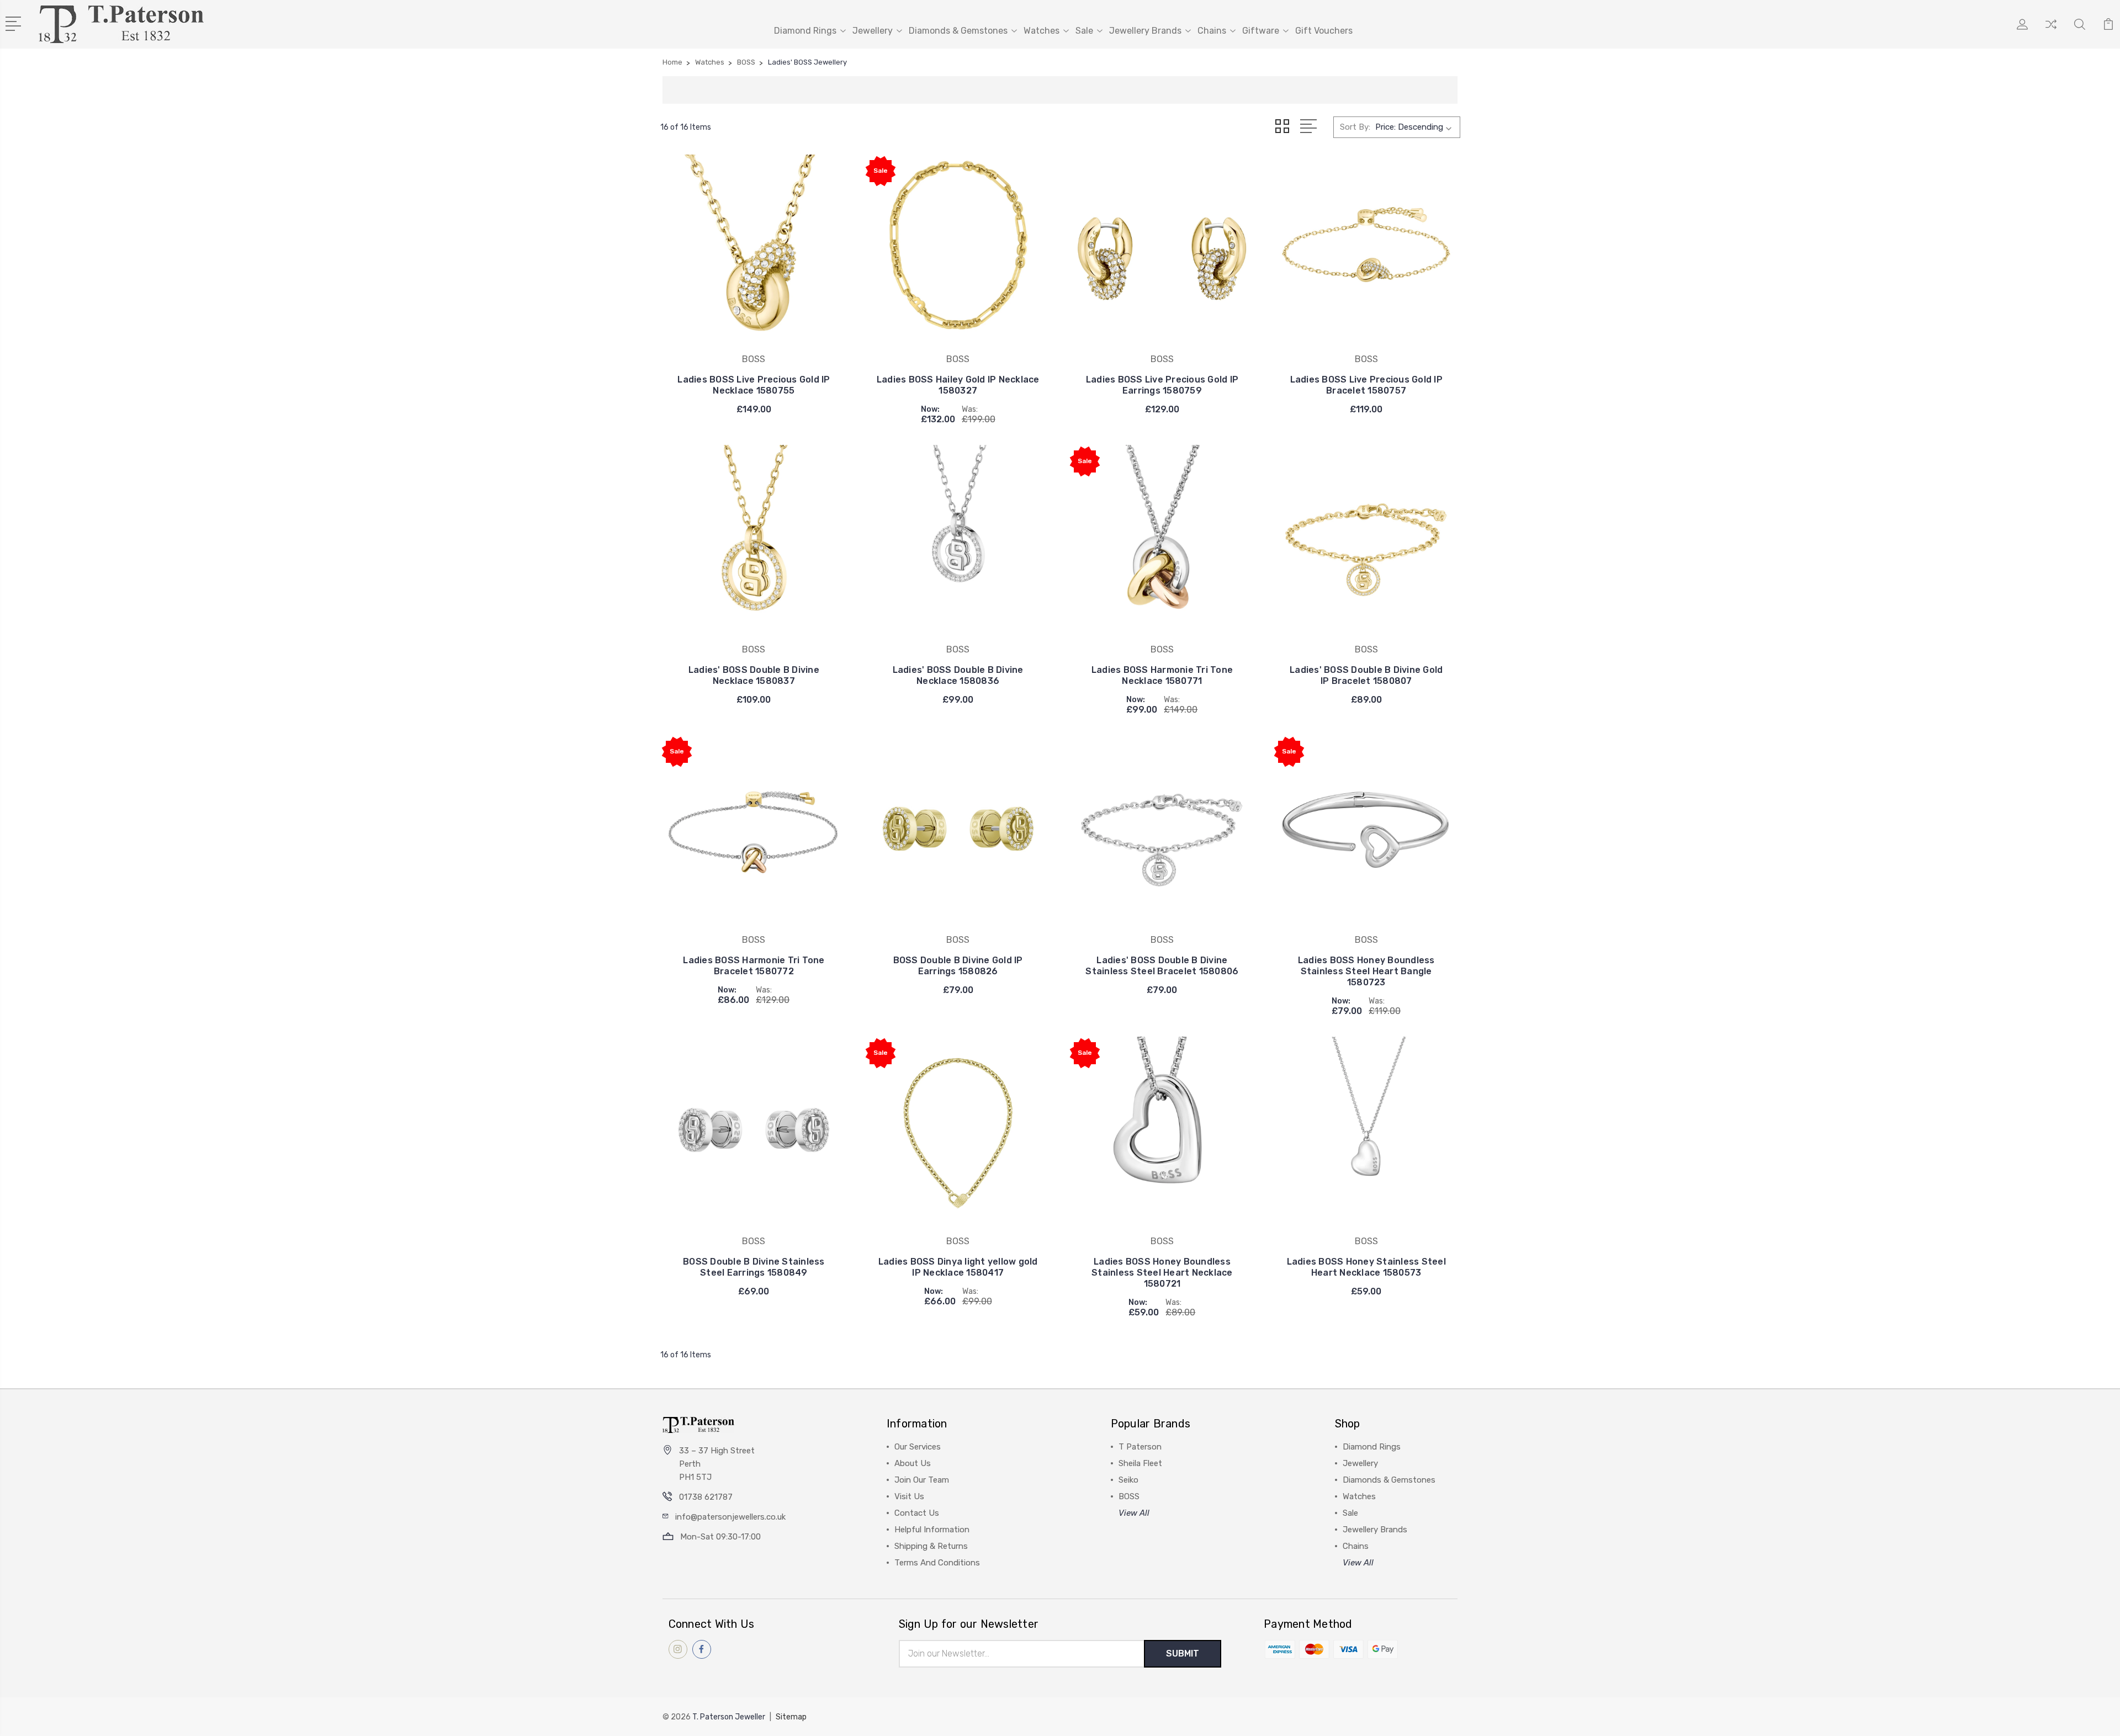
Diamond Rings (805, 31)
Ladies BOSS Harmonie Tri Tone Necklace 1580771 (1162, 675)
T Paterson (1140, 1447)
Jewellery (873, 31)
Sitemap (791, 1717)
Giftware (1261, 31)
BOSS (1129, 1496)
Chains (1212, 31)
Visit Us (909, 1496)
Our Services (918, 1447)
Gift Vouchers (1324, 31)
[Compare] (2051, 31)
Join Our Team (922, 1480)
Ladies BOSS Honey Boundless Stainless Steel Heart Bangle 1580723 (1366, 971)
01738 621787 (706, 1497)
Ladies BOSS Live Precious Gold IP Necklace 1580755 (754, 385)
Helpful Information (932, 1530)
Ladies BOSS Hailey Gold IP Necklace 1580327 (958, 385)
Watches (1042, 31)
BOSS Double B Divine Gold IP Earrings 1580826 (958, 966)
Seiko (1128, 1480)
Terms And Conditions (937, 1563)
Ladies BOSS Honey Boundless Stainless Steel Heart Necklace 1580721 (1162, 1273)
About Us (913, 1463)
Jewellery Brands (1145, 31)
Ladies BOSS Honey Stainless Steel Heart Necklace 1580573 (1366, 1267)
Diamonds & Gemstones (958, 31)
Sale (1084, 31)
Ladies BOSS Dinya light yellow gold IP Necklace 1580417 (958, 1267)
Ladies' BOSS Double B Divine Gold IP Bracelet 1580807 (1366, 675)
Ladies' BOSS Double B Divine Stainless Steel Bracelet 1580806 (1162, 966)
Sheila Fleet (1140, 1463)
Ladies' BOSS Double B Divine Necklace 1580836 (958, 675)
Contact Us (917, 1513)
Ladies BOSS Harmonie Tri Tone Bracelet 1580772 (754, 966)
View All (1134, 1513)
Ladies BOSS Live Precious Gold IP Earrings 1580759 (1162, 385)
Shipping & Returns (931, 1546)
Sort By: (1355, 127)
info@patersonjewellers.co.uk (730, 1517)
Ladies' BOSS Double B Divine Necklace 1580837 (754, 675)
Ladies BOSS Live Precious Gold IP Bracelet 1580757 (1366, 385)
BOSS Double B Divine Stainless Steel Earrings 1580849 (754, 1267)
